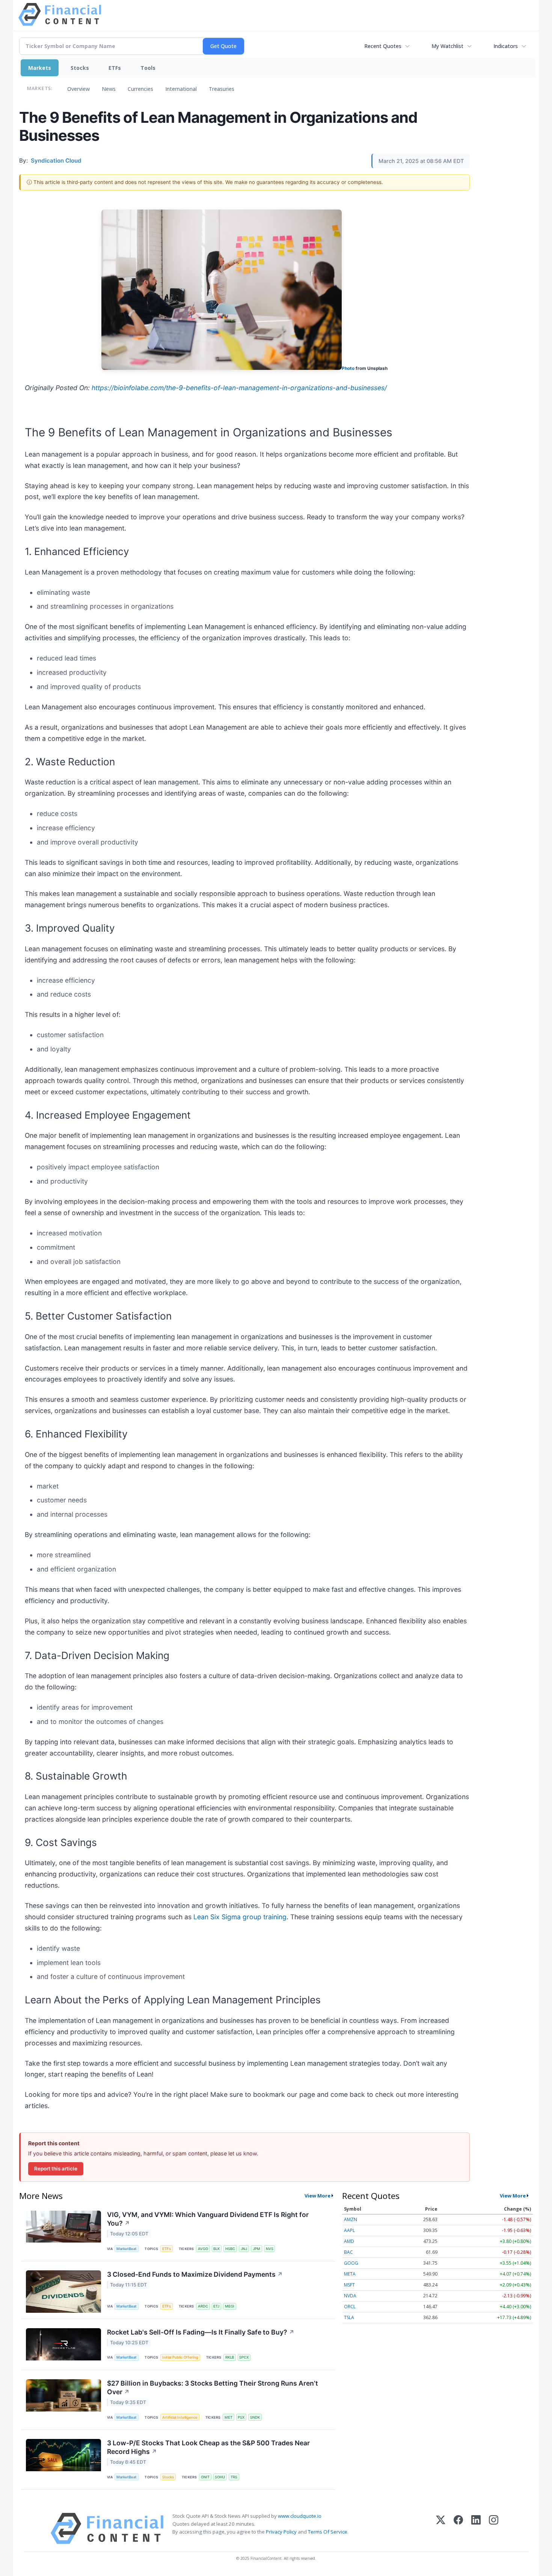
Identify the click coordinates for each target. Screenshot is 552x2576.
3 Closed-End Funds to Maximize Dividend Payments (195, 2274)
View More (317, 2196)
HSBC (230, 2249)
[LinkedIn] (476, 2528)
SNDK (255, 2417)
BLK (216, 2249)
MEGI (230, 2306)
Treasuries (222, 89)
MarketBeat (127, 2249)
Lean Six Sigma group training (240, 1917)
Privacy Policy (281, 2532)
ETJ (216, 2306)
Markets (40, 68)
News (109, 89)
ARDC (203, 2306)
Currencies (140, 89)
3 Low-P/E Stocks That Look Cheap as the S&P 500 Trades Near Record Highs (208, 2447)
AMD (349, 2241)
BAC (348, 2252)
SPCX (244, 2357)
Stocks (80, 68)
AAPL (349, 2230)
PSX (241, 2417)
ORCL (350, 2307)
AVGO (203, 2249)
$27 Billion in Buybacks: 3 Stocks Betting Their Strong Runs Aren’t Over (213, 2387)
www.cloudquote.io (300, 2516)
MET (228, 2417)
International (181, 89)
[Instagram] (494, 2528)
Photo (348, 368)
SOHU (220, 2477)
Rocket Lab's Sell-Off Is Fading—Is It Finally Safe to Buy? (201, 2332)
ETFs (115, 68)
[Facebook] (458, 2528)
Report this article (56, 2169)
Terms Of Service (328, 2532)
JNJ (244, 2249)
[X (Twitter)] (441, 2528)
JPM (256, 2249)
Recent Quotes (383, 46)
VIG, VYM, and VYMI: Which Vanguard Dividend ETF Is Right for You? (208, 2219)
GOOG (351, 2263)
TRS (234, 2477)
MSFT (349, 2285)
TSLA (349, 2317)
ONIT (205, 2477)
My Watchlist (447, 46)
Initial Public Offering (180, 2357)
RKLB (230, 2357)
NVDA (350, 2296)
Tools (148, 68)
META (350, 2274)
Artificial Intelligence (180, 2417)
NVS (270, 2249)
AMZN (351, 2219)
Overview (78, 89)
